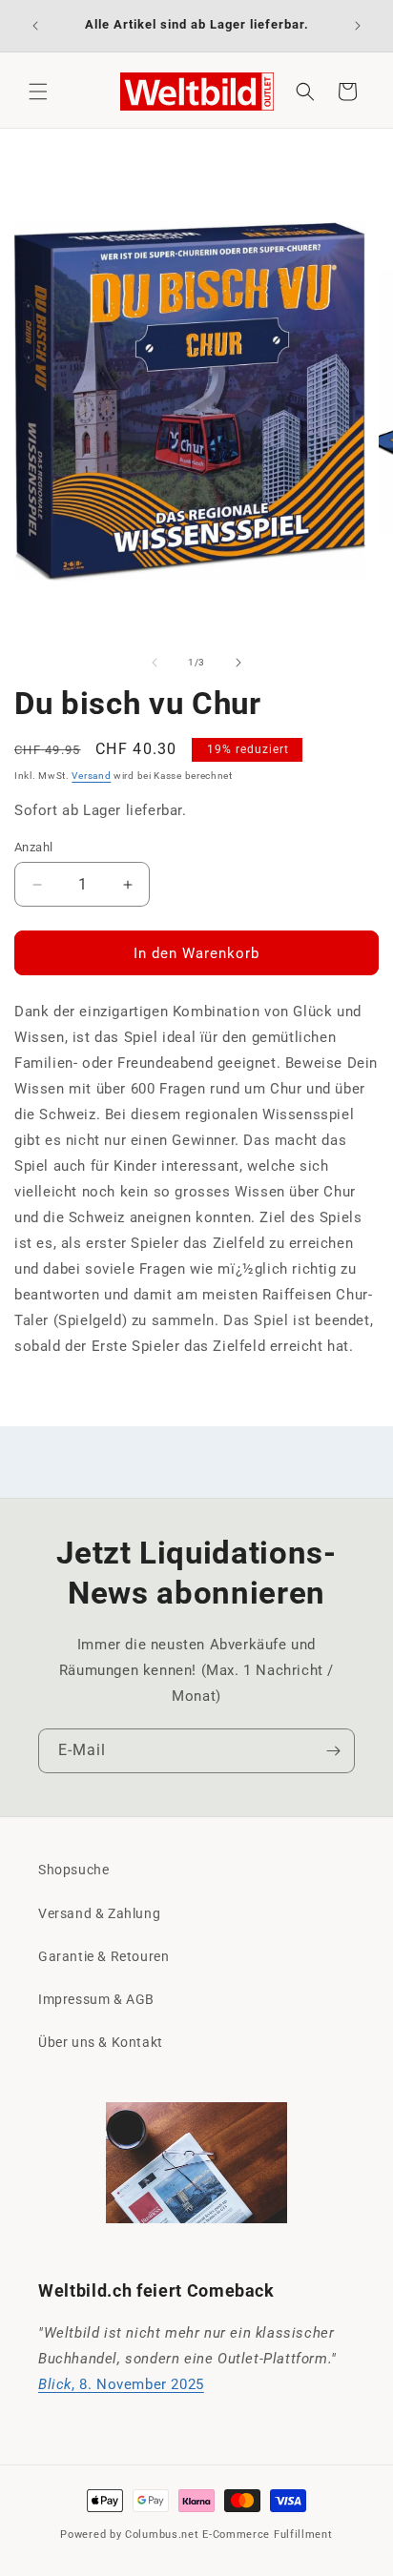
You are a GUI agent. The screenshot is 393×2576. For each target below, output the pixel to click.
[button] (38, 92)
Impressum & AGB (96, 1999)
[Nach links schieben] (155, 663)
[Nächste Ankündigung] (358, 26)
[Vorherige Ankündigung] (35, 26)
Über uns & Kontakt (101, 2042)
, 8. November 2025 (121, 2384)
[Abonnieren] (333, 1751)
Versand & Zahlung (99, 1913)
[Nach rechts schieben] (238, 663)
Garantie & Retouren (103, 1956)
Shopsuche (73, 1870)
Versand (91, 776)
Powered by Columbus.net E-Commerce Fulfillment (196, 2535)
